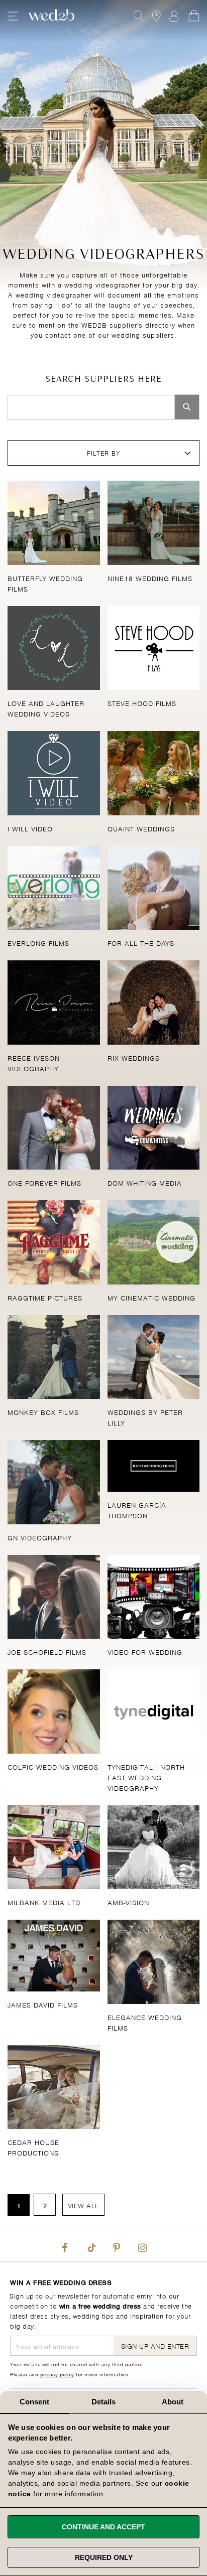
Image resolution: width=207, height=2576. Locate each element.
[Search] (187, 407)
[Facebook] (65, 2245)
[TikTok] (90, 2245)
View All (83, 2205)
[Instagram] (142, 2245)
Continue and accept (103, 2527)
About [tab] (173, 2402)
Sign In (174, 16)
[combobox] (103, 407)
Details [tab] (104, 2402)
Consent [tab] (35, 2402)
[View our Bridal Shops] (156, 16)
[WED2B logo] (51, 16)
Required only (104, 2557)
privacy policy (57, 2374)
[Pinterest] (117, 2245)
